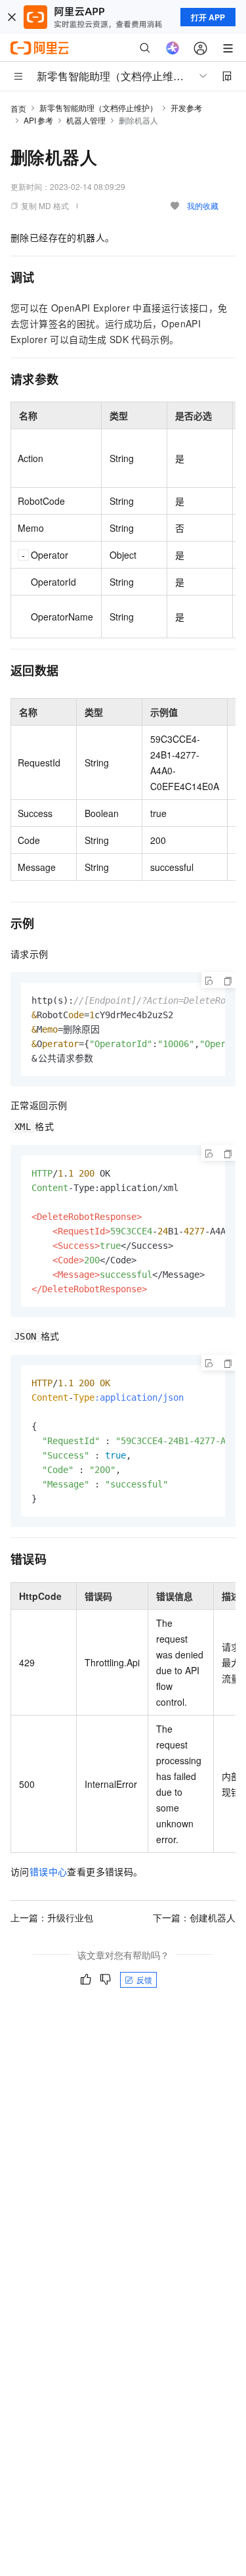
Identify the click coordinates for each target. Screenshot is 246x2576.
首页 (18, 108)
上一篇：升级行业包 (52, 1917)
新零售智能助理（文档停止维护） (98, 107)
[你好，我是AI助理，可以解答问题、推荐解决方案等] (173, 48)
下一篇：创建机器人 (194, 1917)
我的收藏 (203, 205)
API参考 (38, 120)
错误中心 (49, 1871)
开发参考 (186, 107)
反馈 (144, 1979)
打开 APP (208, 17)
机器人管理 (86, 120)
